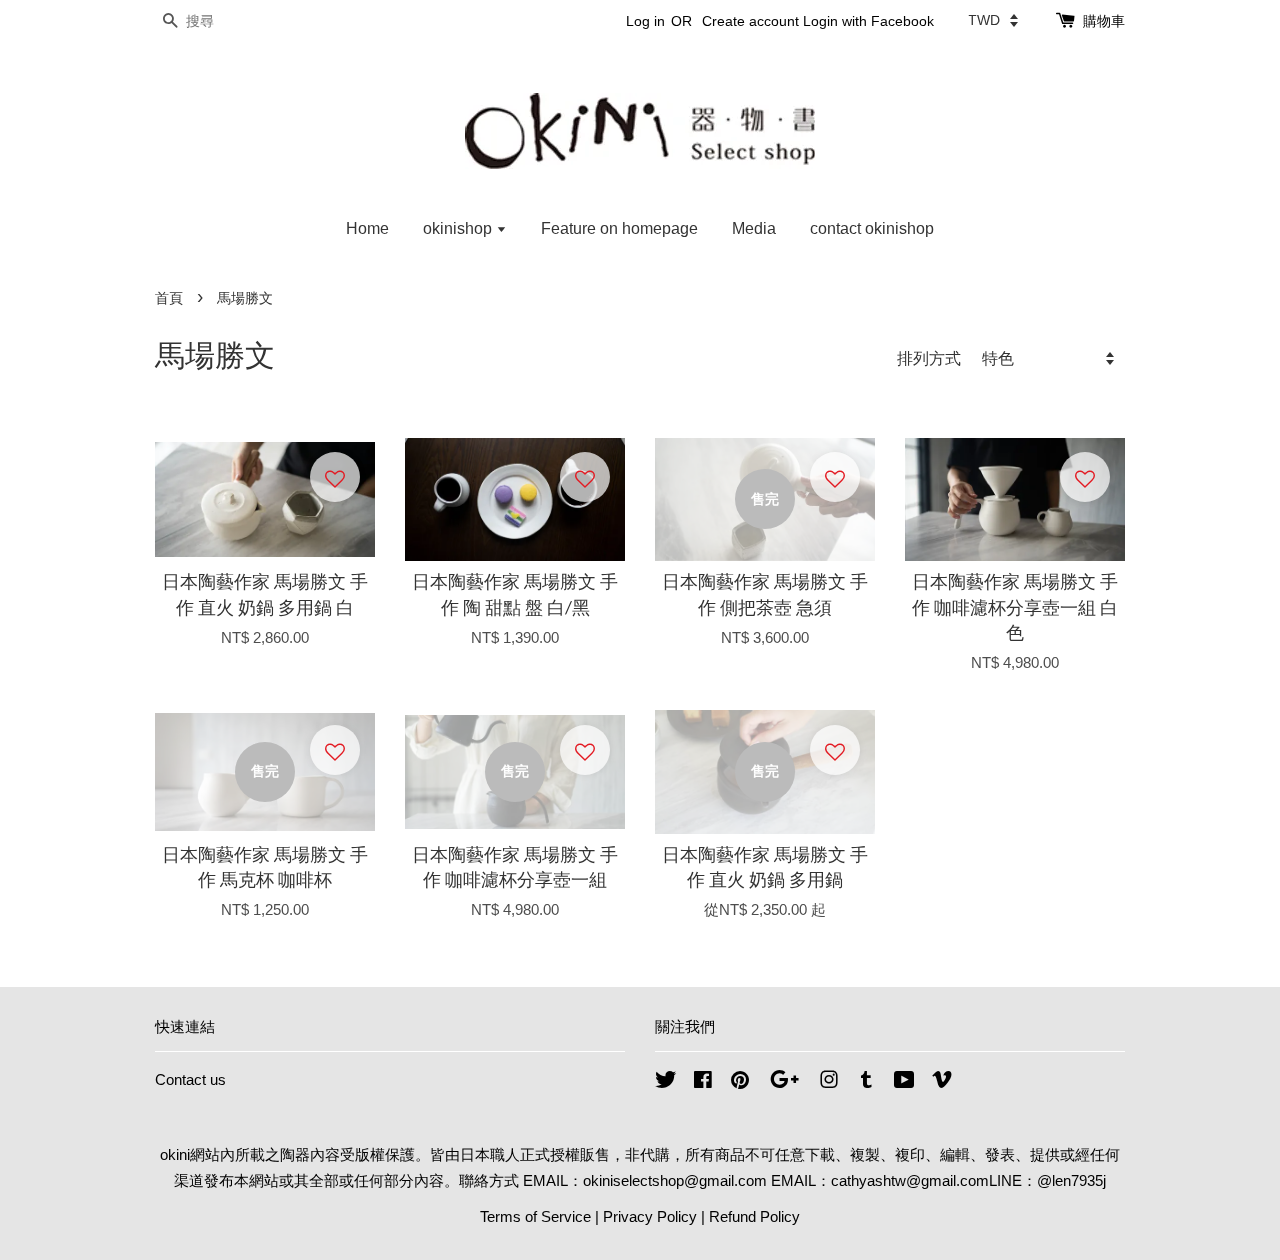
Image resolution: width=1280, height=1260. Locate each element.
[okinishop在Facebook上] (703, 1082)
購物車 (1104, 21)
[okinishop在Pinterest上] (740, 1082)
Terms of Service (535, 1216)
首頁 (169, 298)
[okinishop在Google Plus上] (784, 1082)
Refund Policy (754, 1216)
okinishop (459, 228)
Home (367, 228)
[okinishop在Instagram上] (829, 1082)
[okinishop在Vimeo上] (942, 1082)
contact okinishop (872, 228)
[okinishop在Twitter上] (666, 1082)
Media (754, 228)
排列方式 (929, 358)
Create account (750, 21)
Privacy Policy (650, 1216)
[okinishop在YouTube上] (904, 1082)
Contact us (190, 1079)
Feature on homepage (619, 228)
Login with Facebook (868, 21)
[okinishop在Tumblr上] (866, 1082)
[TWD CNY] (993, 20)
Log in (645, 21)
